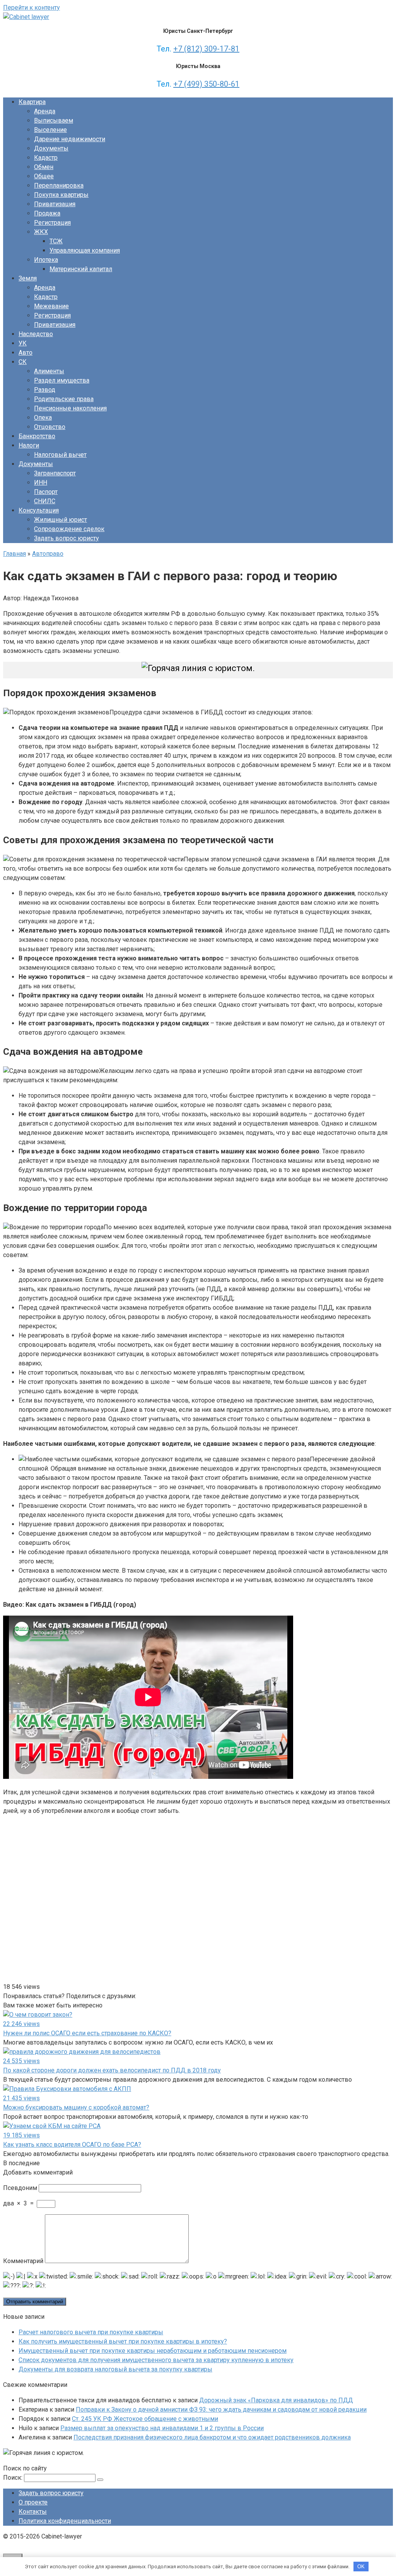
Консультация (39, 510)
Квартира (32, 102)
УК (23, 343)
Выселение (50, 130)
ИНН (41, 483)
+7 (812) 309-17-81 (206, 49)
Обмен (44, 167)
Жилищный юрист (61, 520)
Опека (43, 418)
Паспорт (46, 492)
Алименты (49, 371)
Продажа (47, 213)
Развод (45, 390)
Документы (51, 148)
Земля (28, 278)
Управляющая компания (85, 250)
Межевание (51, 306)
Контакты (33, 2512)
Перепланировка (59, 185)
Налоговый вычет (60, 455)
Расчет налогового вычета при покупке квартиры (91, 2332)
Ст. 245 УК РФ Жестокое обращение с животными (145, 2419)
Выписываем (54, 120)
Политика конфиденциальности (65, 2521)
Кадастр (46, 158)
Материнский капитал (81, 269)
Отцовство (50, 427)
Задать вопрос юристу (67, 538)
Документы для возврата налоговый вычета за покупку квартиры (115, 2369)
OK (361, 2567)
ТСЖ (56, 241)
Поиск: (14, 2478)
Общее (44, 176)
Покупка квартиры (61, 195)
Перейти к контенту (32, 8)
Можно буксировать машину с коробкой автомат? (76, 2107)
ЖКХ (41, 232)
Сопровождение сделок (69, 529)
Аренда (45, 111)
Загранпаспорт (55, 473)
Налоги (29, 445)
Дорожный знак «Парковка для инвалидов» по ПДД (276, 2400)
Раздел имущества (62, 380)
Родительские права (64, 399)
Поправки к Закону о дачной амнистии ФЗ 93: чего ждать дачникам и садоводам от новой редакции (221, 2409)
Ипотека (46, 260)
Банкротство (37, 436)
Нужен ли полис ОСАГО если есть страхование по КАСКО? (87, 2033)
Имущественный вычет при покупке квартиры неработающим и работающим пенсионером (153, 2351)
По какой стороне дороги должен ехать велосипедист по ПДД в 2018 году (112, 2070)
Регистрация (52, 223)
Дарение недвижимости (70, 139)
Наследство (36, 334)
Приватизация (55, 204)
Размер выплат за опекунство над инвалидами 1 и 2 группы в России (162, 2428)
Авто (26, 353)
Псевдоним (20, 2188)
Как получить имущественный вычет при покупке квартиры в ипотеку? (123, 2341)
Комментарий (23, 2261)
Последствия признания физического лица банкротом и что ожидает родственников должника (212, 2437)
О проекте (33, 2502)
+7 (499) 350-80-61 (206, 84)
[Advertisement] (133, 1899)
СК (23, 362)
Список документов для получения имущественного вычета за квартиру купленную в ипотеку (156, 2360)
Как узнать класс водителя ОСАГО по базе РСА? (72, 2145)
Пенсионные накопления (70, 408)
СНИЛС (45, 501)
